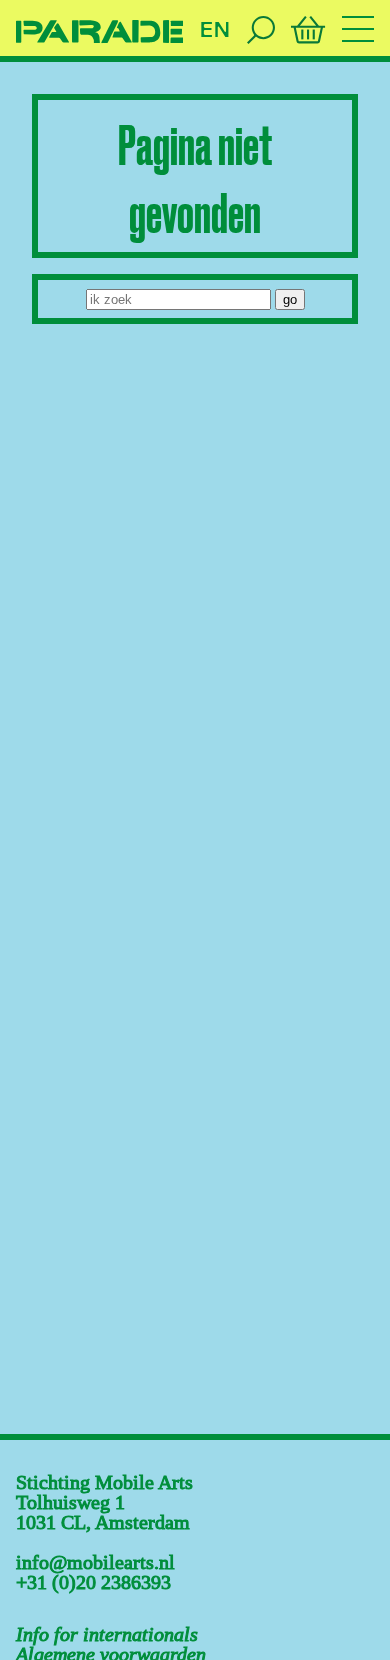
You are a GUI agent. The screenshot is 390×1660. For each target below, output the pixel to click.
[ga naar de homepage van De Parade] (99, 32)
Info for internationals (107, 1634)
